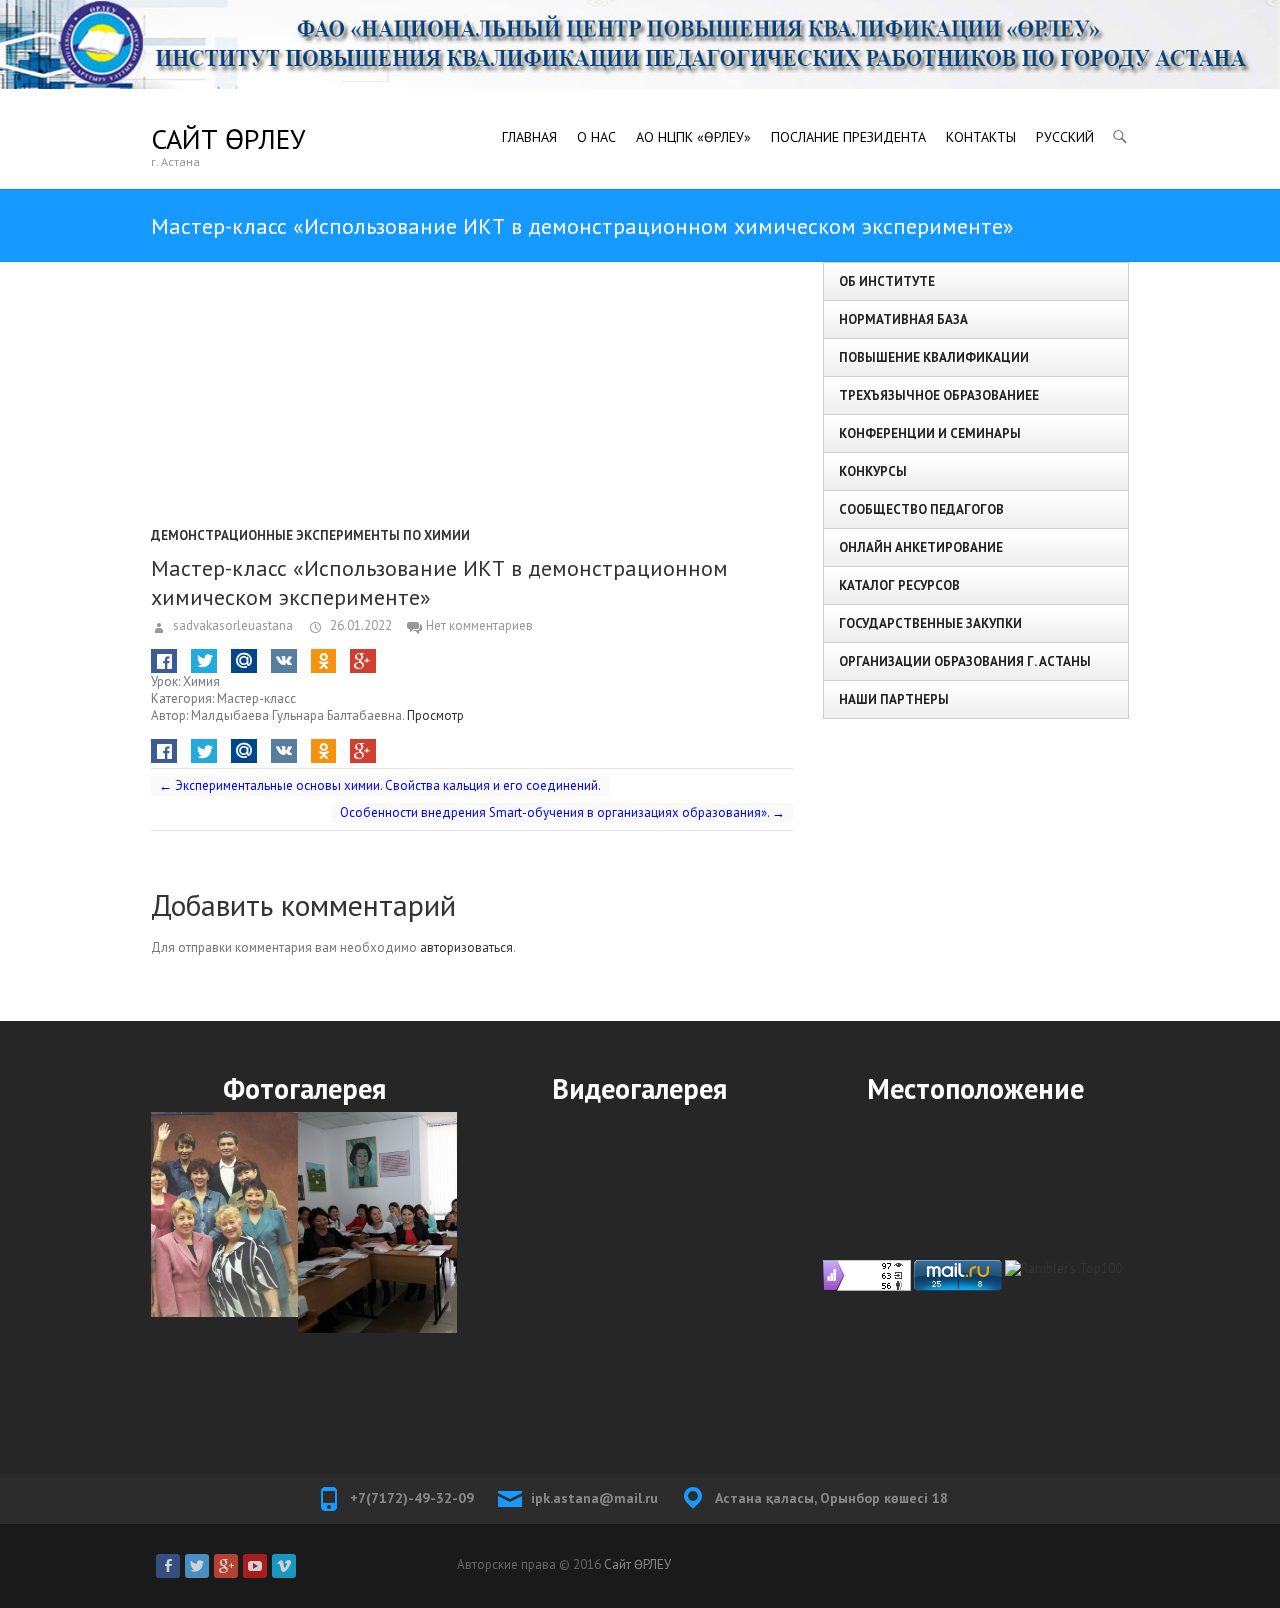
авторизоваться (466, 947)
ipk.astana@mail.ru (594, 1498)
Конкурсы (873, 471)
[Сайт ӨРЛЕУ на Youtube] (255, 1566)
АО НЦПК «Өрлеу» (693, 137)
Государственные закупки (930, 623)
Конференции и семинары (930, 433)
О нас (596, 137)
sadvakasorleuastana (231, 625)
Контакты (981, 137)
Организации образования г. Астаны (965, 661)
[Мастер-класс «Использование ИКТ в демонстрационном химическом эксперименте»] (472, 387)
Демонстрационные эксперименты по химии (310, 535)
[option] (304, 1222)
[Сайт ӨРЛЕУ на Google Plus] (226, 1566)
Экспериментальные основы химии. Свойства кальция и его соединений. (380, 785)
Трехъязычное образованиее (939, 395)
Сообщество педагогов (921, 509)
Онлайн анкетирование (921, 547)
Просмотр (435, 715)
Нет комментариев (479, 625)
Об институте (887, 281)
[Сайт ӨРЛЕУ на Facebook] (168, 1566)
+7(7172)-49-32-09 (412, 1498)
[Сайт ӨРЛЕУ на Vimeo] (284, 1566)
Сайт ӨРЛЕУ (228, 138)
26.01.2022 (359, 625)
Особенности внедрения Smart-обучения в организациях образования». (562, 812)
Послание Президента (848, 137)
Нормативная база (903, 319)
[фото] (304, 1222)
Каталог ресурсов (899, 585)
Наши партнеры (894, 699)
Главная (529, 137)
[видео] (640, 1265)
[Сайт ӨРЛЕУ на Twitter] (197, 1566)
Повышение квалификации (934, 357)
